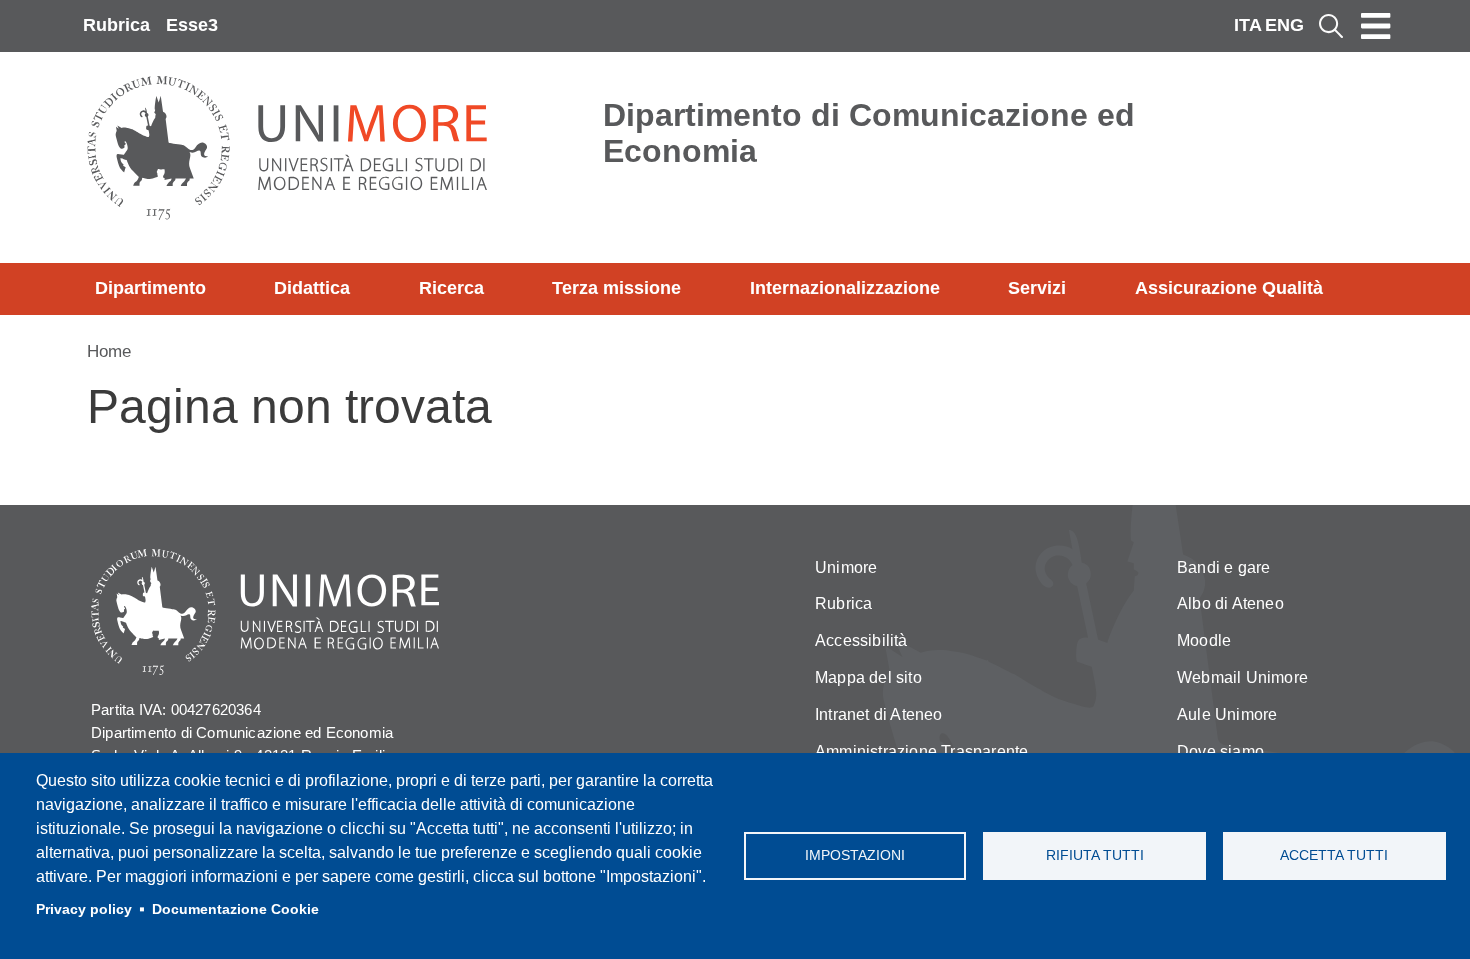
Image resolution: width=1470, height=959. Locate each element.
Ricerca (451, 288)
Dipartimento (150, 288)
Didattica (312, 288)
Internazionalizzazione (845, 288)
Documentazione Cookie (235, 909)
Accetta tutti (1334, 855)
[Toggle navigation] (1376, 26)
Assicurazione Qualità (1229, 288)
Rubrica (116, 25)
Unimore (846, 567)
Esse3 (192, 25)
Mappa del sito (868, 677)
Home (109, 351)
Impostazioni (855, 855)
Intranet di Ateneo (879, 714)
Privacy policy (84, 909)
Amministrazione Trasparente (921, 751)
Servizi (1037, 288)
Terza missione (616, 288)
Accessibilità (861, 640)
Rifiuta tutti (1095, 855)
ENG (1284, 25)
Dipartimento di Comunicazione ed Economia (869, 133)
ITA (1248, 25)
